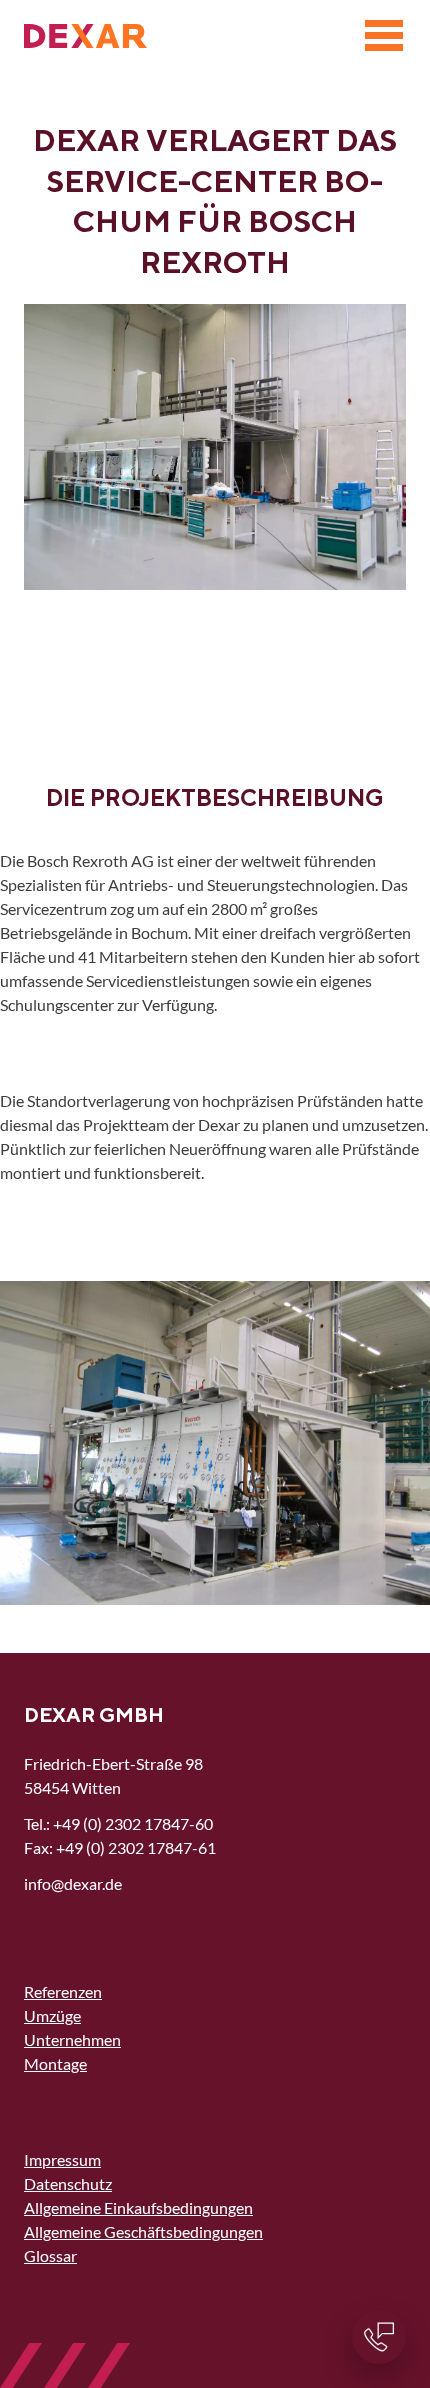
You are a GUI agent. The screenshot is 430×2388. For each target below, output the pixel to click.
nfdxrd (71, 1883)
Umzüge (52, 2015)
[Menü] (384, 36)
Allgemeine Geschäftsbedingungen (143, 2231)
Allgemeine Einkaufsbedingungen (138, 2207)
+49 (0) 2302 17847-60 (133, 1823)
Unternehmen (72, 2039)
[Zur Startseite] (85, 36)
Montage (55, 2063)
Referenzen (63, 1991)
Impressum (62, 2159)
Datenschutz (68, 2183)
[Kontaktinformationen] (379, 2337)
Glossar (50, 2255)
